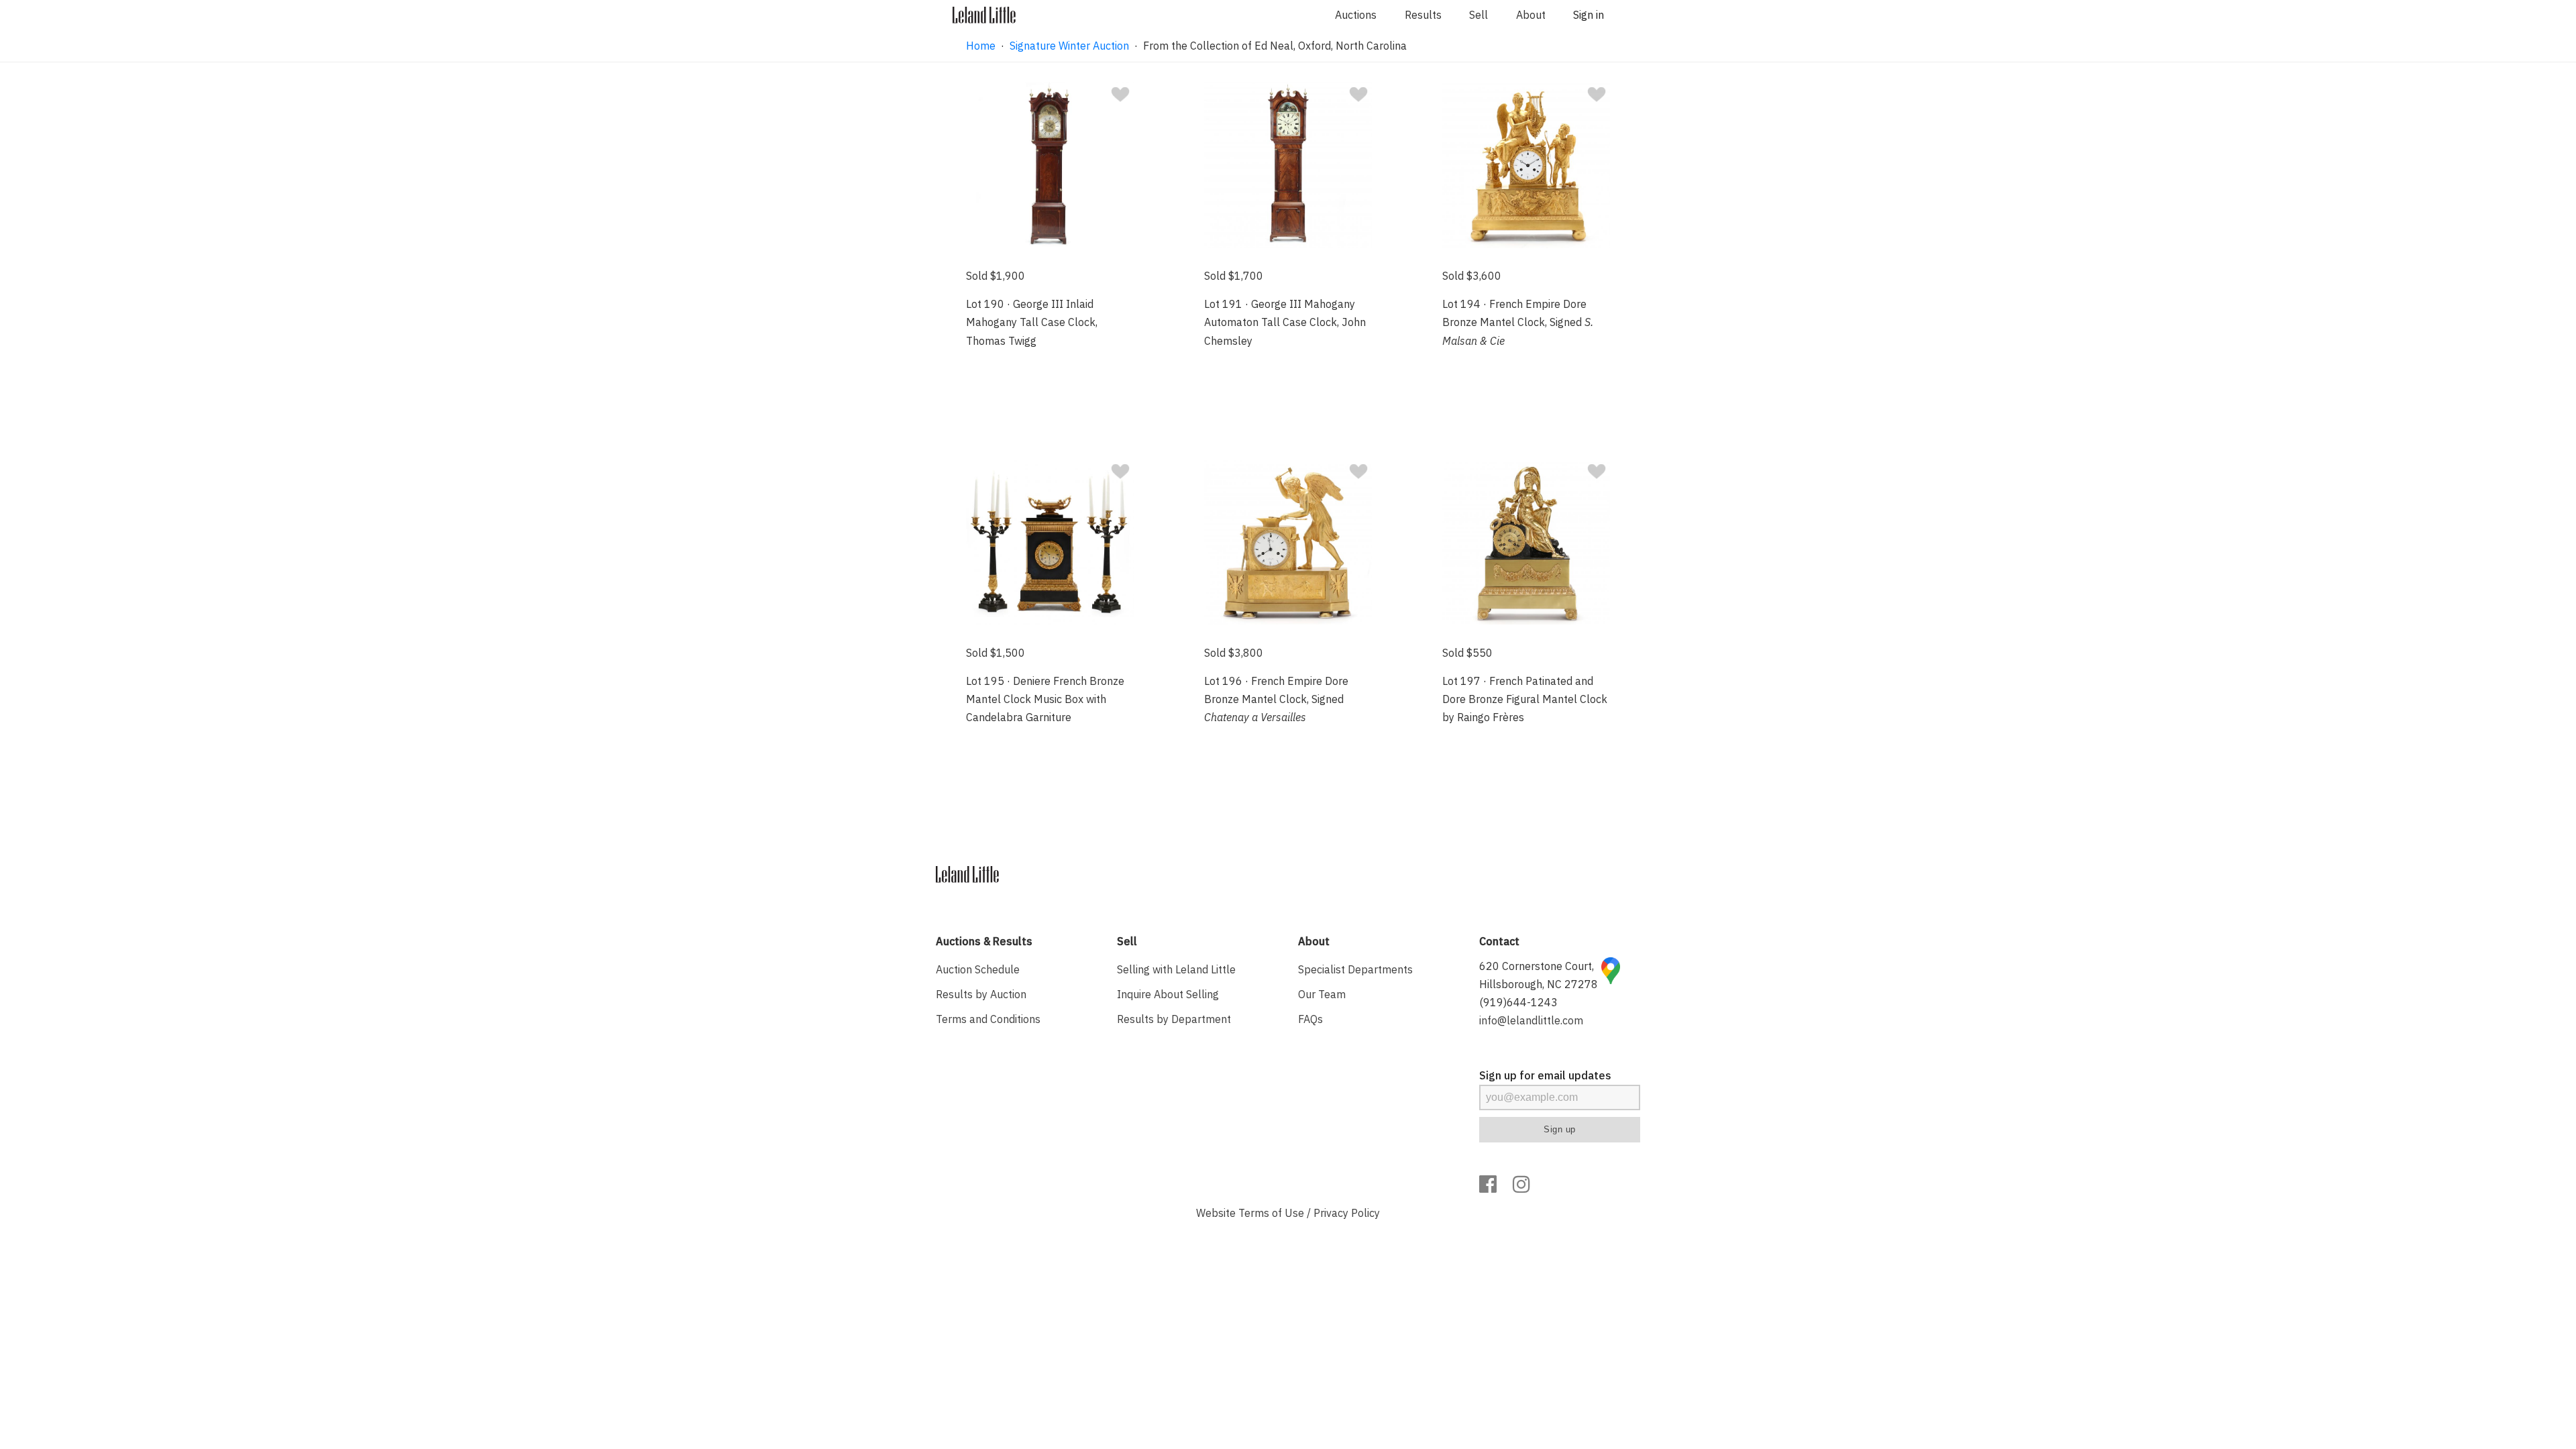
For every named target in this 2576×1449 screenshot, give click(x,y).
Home (981, 46)
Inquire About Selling (1168, 994)
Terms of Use (1271, 1213)
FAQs (1310, 1019)
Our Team (1322, 994)
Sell (1479, 15)
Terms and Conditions (988, 1019)
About (1531, 15)
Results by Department (1174, 1019)
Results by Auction (981, 994)
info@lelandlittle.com (1531, 1020)
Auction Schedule (978, 969)
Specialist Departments (1355, 969)
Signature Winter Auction (1069, 46)
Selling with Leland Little (1176, 969)
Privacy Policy (1347, 1213)
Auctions (1356, 15)
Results (1423, 15)
